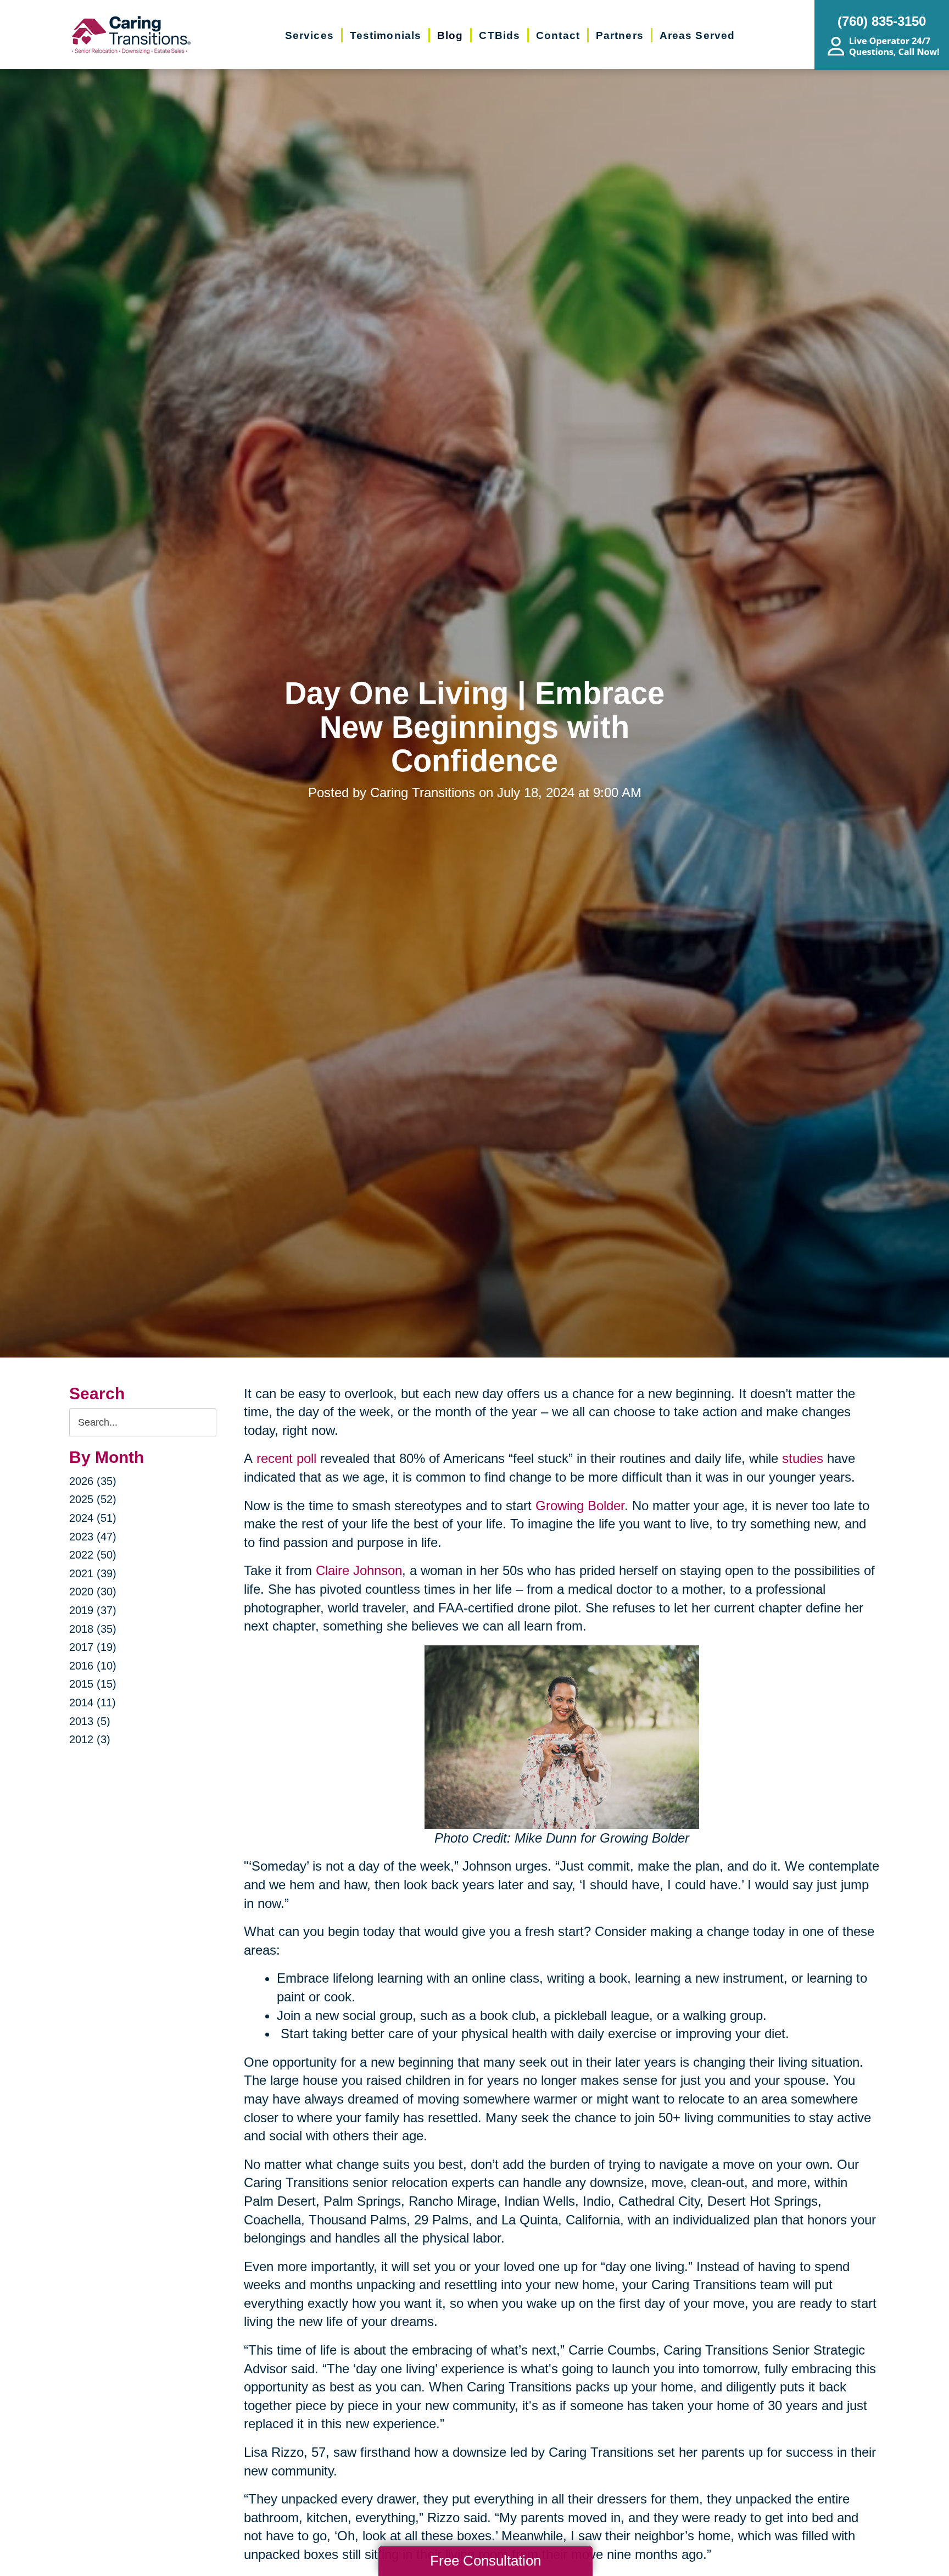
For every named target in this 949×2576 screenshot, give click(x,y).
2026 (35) (93, 1481)
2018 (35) (93, 1629)
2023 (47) (93, 1537)
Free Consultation (485, 2561)
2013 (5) (90, 1721)
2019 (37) (93, 1610)
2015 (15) (93, 1684)
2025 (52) (93, 1499)
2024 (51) (93, 1518)
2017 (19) (93, 1647)
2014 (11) (93, 1703)
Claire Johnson (359, 1570)
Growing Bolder (580, 1506)
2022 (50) (93, 1555)
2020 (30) (93, 1592)
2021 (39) (93, 1573)
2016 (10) (93, 1666)
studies (803, 1458)
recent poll (286, 1458)
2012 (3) (90, 1739)
